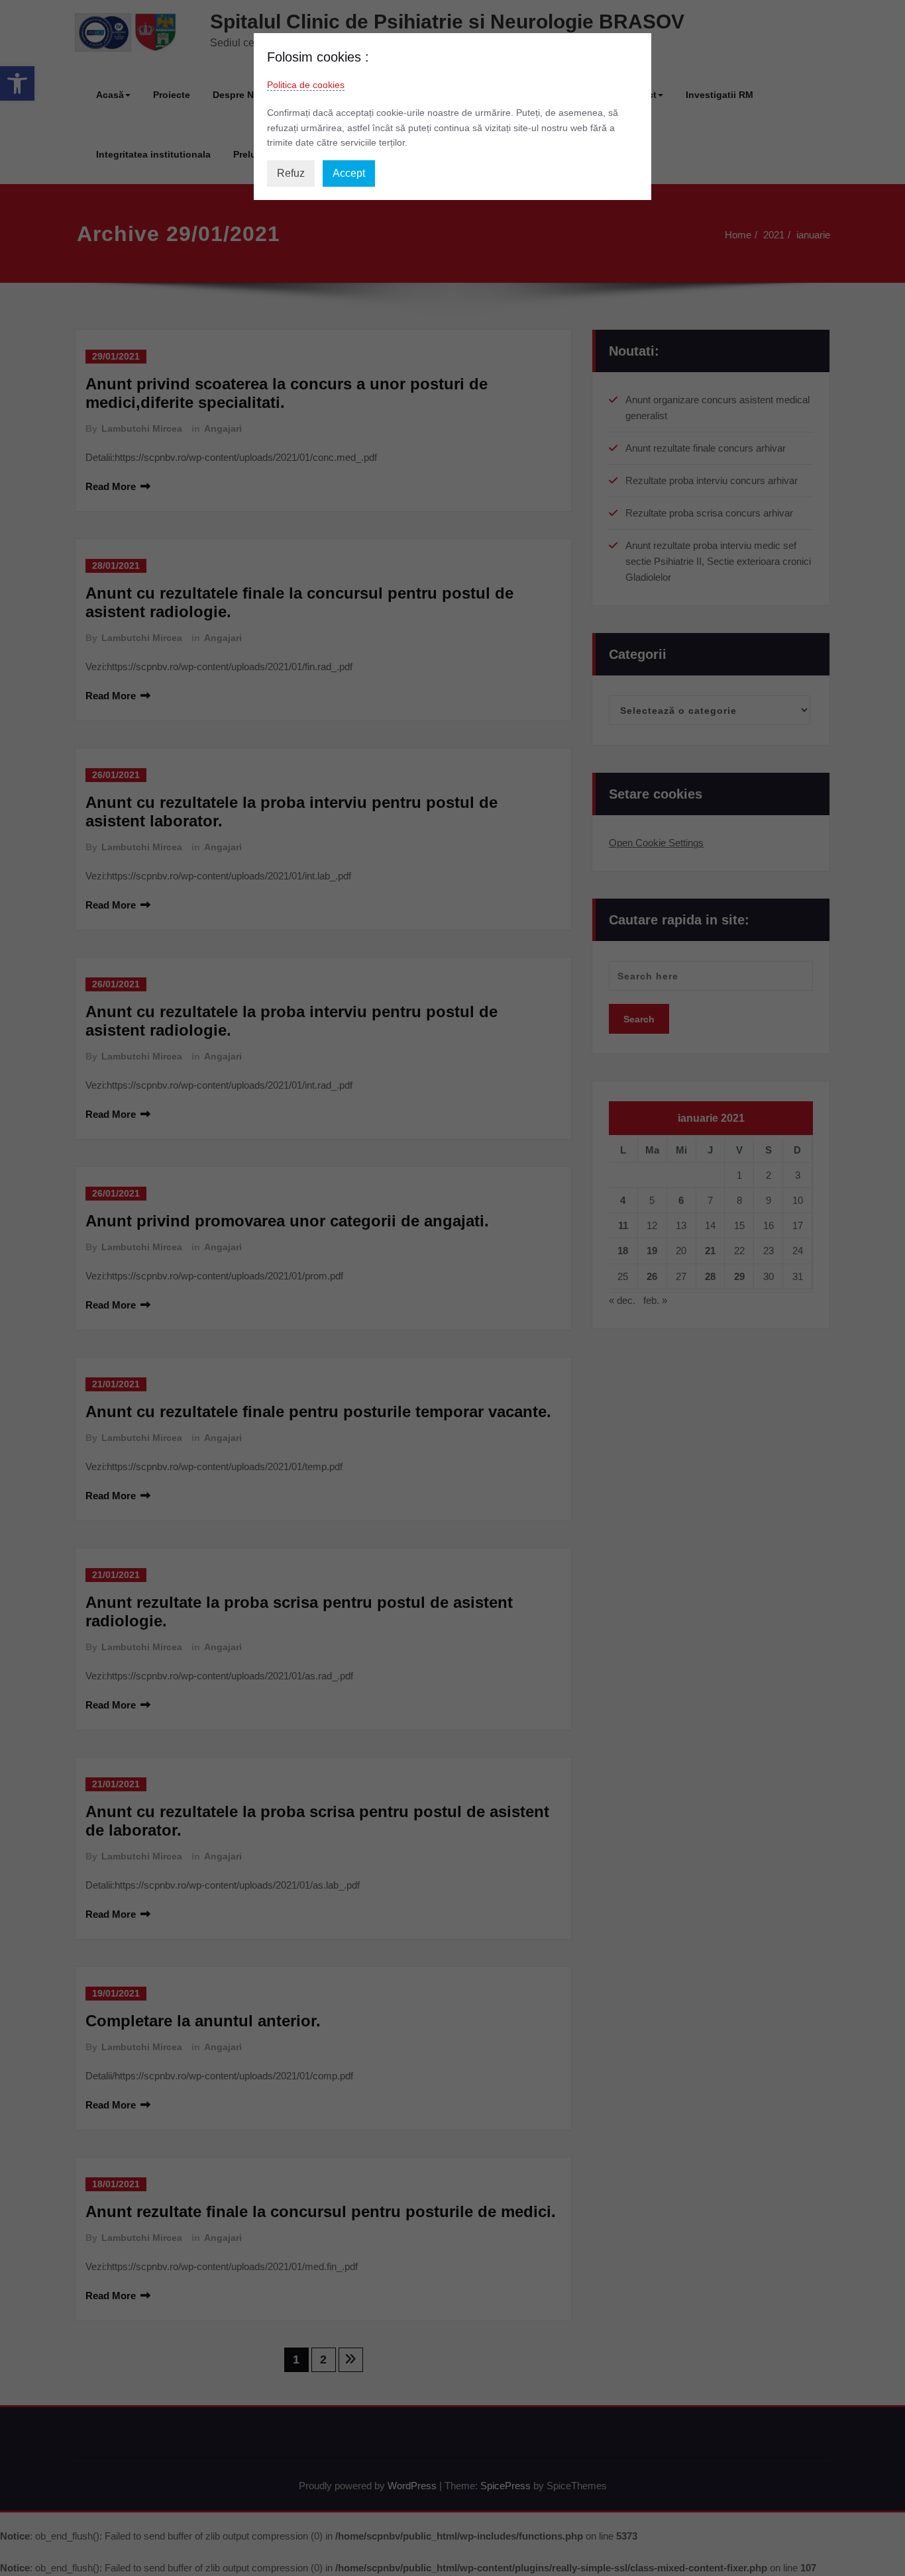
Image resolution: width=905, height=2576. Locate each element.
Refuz (291, 173)
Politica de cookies (306, 85)
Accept (349, 173)
